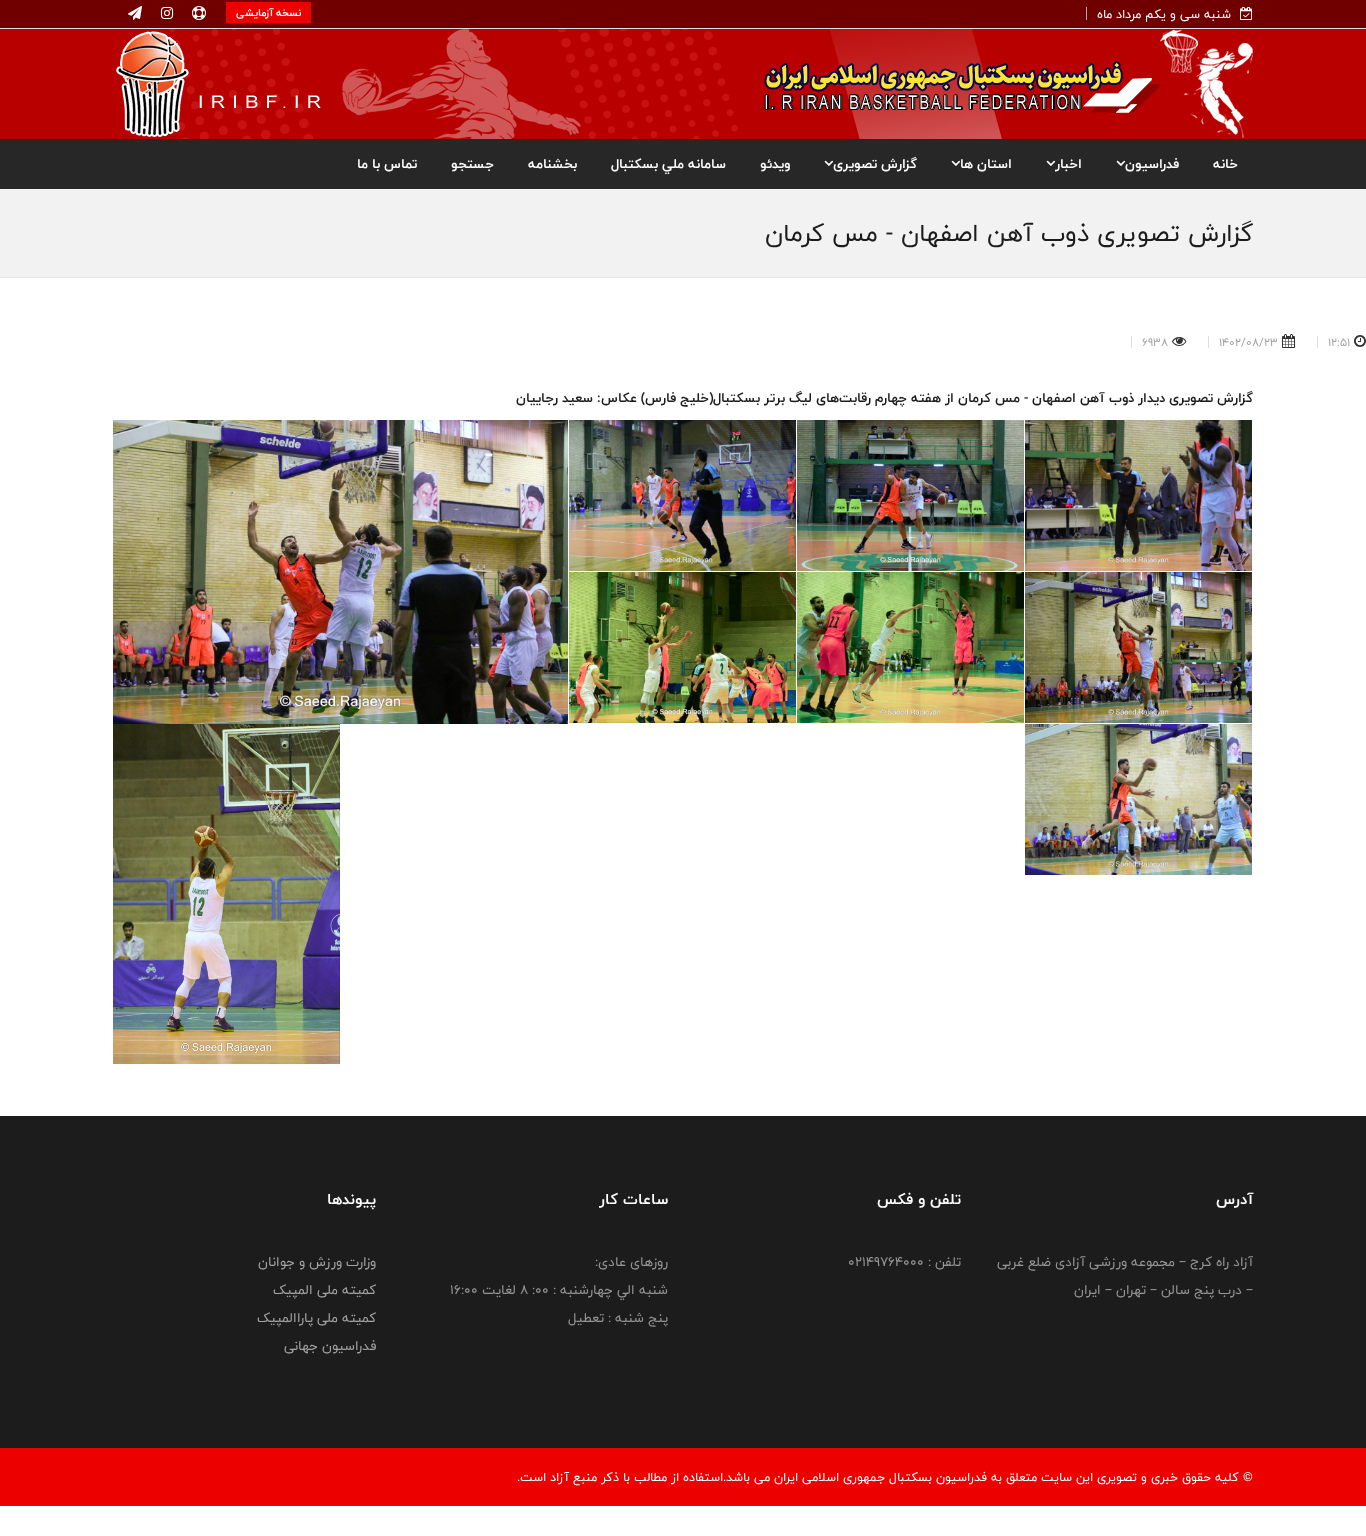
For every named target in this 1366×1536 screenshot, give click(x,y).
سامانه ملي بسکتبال (668, 164)
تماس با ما (387, 164)
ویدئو (775, 164)
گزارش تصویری (875, 164)
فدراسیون (1152, 164)
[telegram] (135, 14)
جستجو (472, 164)
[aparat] (197, 14)
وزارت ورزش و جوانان (317, 1262)
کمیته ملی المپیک (324, 1290)
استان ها (986, 164)
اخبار (1068, 164)
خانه (1225, 164)
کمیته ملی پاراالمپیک (316, 1318)
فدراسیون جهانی (330, 1346)
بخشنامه (552, 164)
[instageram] (165, 14)
